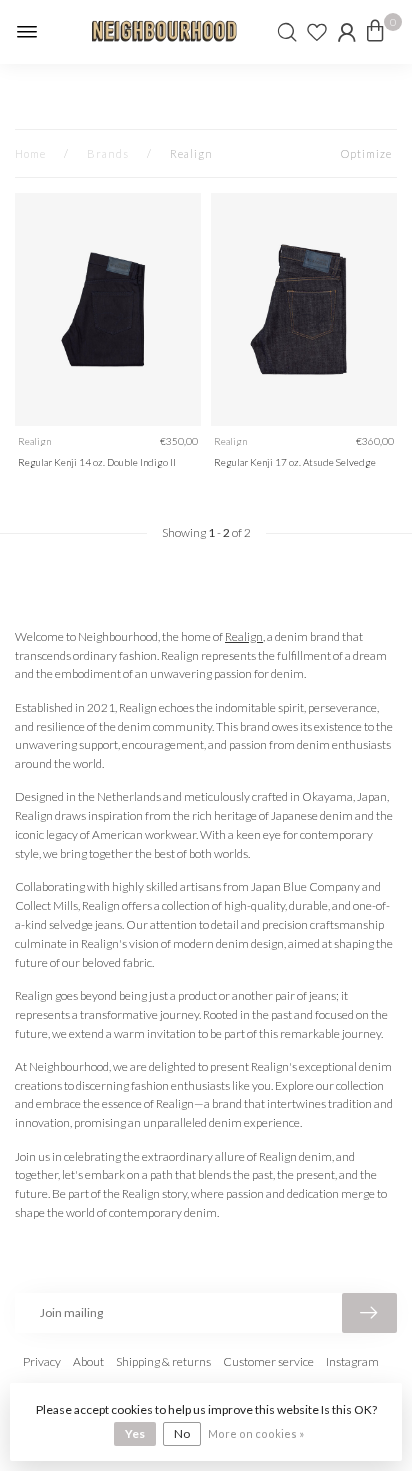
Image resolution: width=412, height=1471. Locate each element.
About (88, 1361)
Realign (191, 153)
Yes (135, 1433)
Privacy (42, 1361)
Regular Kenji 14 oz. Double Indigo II (97, 462)
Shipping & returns (163, 1361)
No (182, 1433)
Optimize (366, 153)
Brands (108, 153)
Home (30, 153)
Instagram (352, 1361)
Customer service (268, 1361)
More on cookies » (256, 1433)
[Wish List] (317, 32)
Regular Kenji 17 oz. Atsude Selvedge (295, 462)
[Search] (287, 32)
